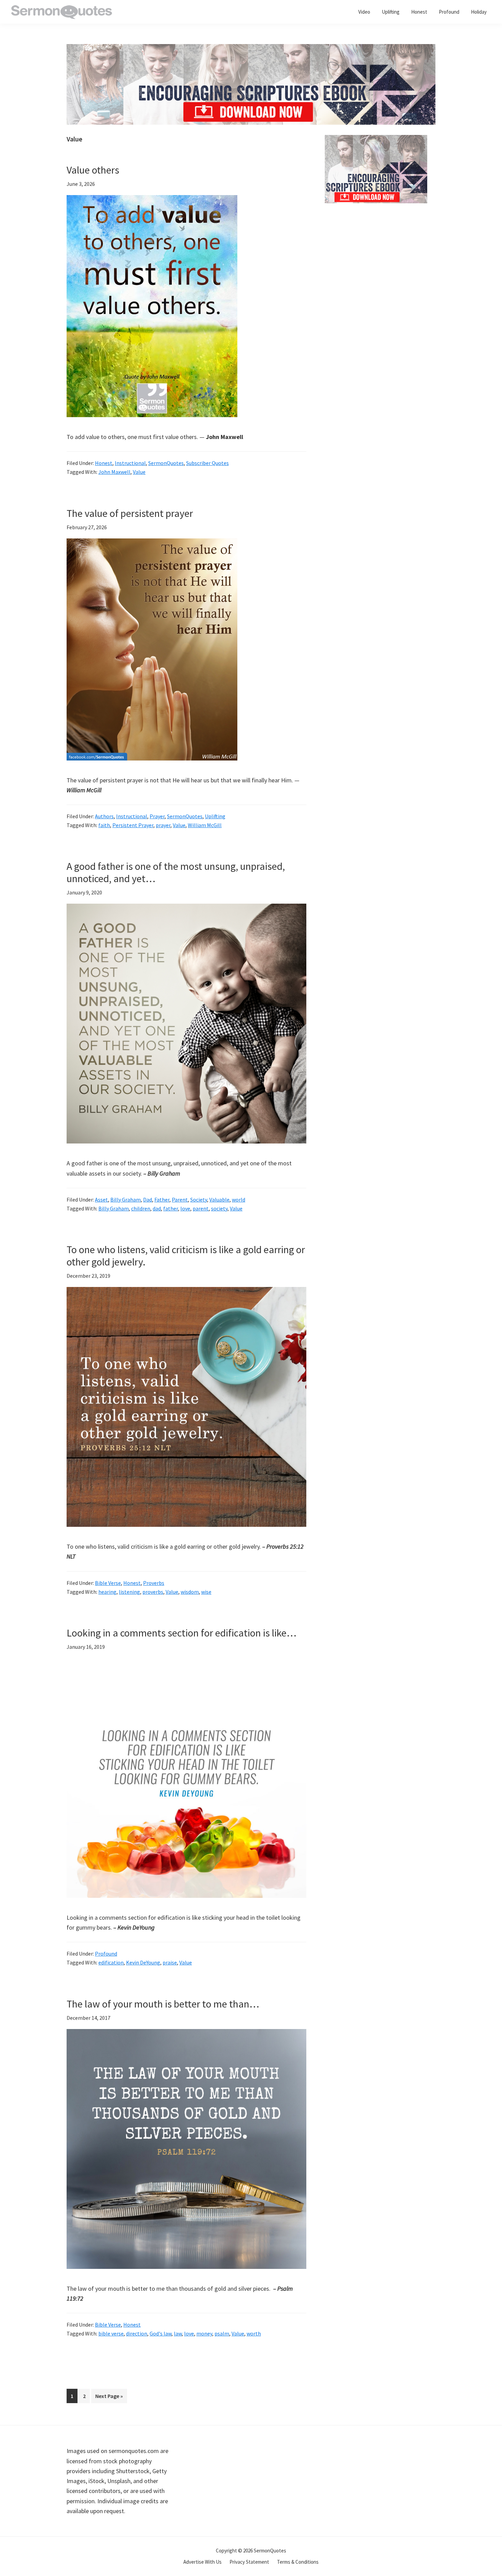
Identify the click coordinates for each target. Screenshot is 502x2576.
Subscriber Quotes (207, 463)
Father (162, 1200)
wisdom (190, 1592)
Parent (180, 1200)
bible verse (111, 2333)
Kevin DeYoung (143, 1962)
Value (139, 472)
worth (254, 2333)
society (219, 1208)
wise (206, 1592)
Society (199, 1200)
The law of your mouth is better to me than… (163, 2004)
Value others (93, 170)
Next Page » (109, 2398)
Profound (106, 1954)
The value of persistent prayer (130, 513)
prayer (163, 825)
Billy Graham (126, 1200)
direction (137, 2333)
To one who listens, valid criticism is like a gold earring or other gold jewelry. (186, 1256)
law (178, 2333)
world (239, 1200)
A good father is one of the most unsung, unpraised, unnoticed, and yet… (176, 872)
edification (111, 1962)
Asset (101, 1200)
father (171, 1208)
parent (201, 1208)
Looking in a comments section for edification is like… (182, 1633)
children (141, 1208)
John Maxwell (114, 472)
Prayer (157, 816)
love (185, 1208)
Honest (104, 463)
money (204, 2333)
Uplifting (215, 816)
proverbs (153, 1592)
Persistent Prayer (133, 825)
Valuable (219, 1200)
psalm (222, 2333)
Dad (148, 1200)
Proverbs (154, 1583)
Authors (104, 816)
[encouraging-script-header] (251, 49)
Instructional (130, 463)
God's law (161, 2333)
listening (129, 1592)
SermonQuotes (166, 463)
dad (157, 1208)
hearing (107, 1592)
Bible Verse (108, 1583)
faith (104, 825)
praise (170, 1962)
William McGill (205, 825)
